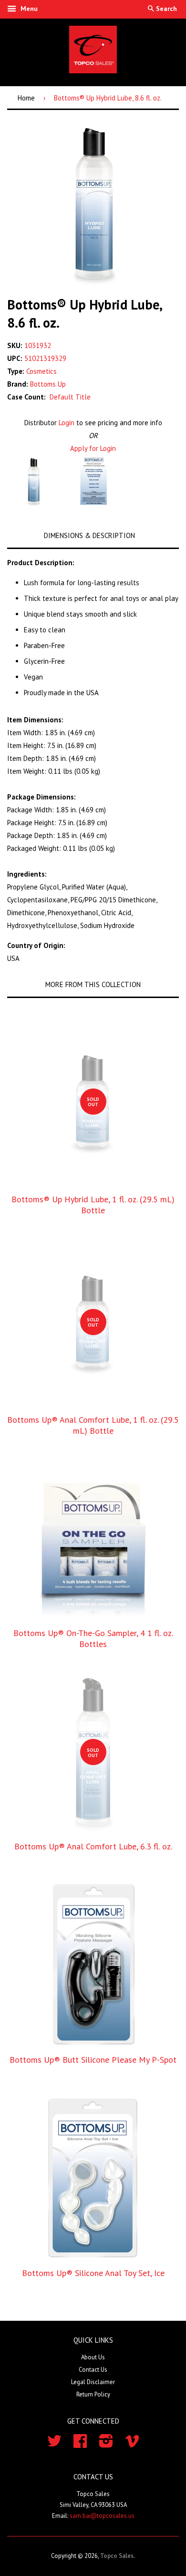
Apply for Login (93, 448)
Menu (28, 9)
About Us (93, 2357)
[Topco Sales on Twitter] (54, 2444)
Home (26, 98)
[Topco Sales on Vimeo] (132, 2444)
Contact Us (93, 2370)
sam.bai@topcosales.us (102, 2516)
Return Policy (93, 2394)
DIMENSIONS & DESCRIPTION (89, 535)
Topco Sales (117, 2556)
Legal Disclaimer (93, 2382)
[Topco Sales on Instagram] (106, 2444)
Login (67, 423)
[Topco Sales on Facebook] (80, 2444)
